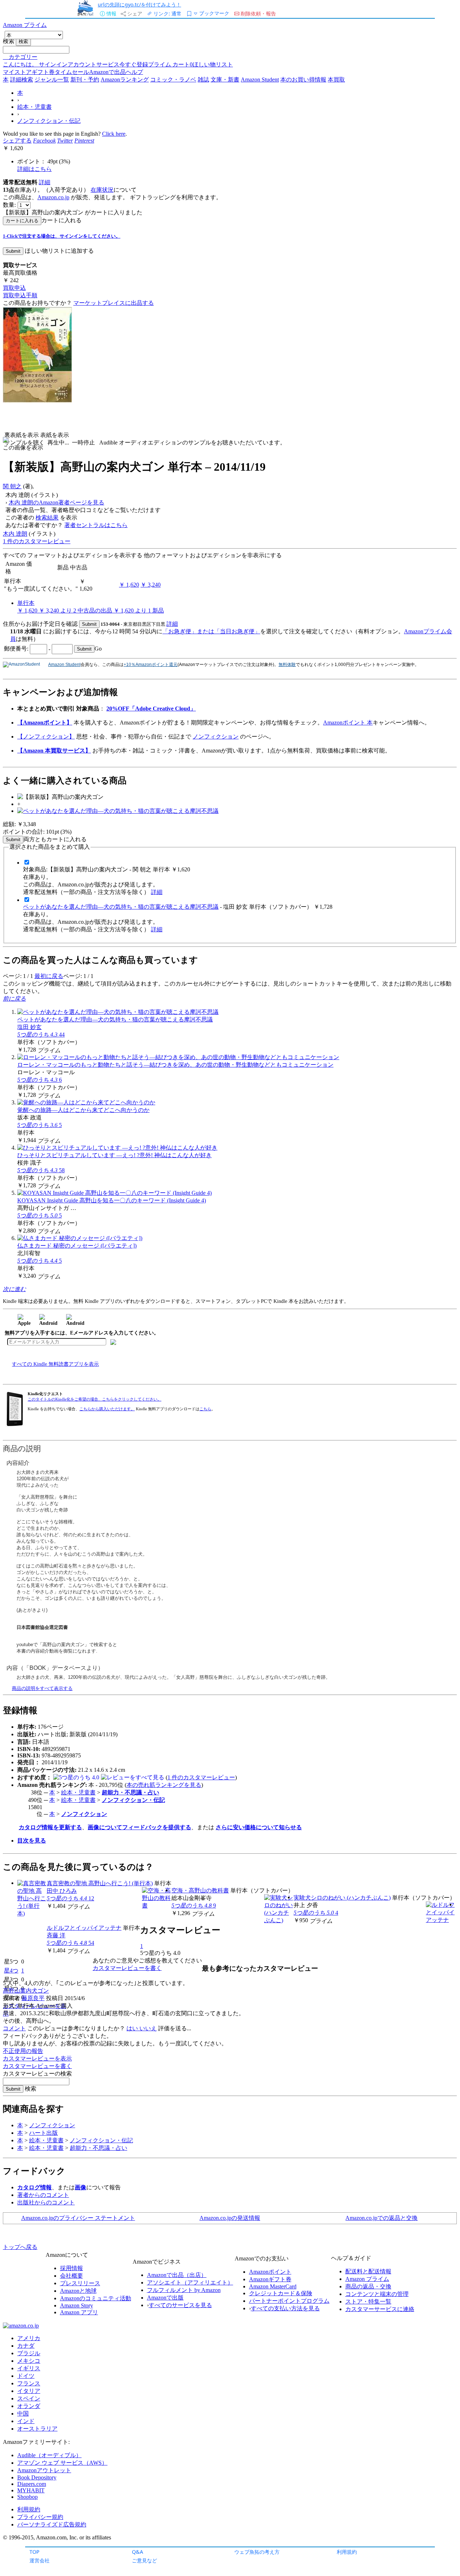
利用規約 (347, 2552)
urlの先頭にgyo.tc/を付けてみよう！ (139, 4)
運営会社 (40, 2560)
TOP (34, 2552)
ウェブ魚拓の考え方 (257, 2552)
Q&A (137, 2552)
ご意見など (144, 2560)
